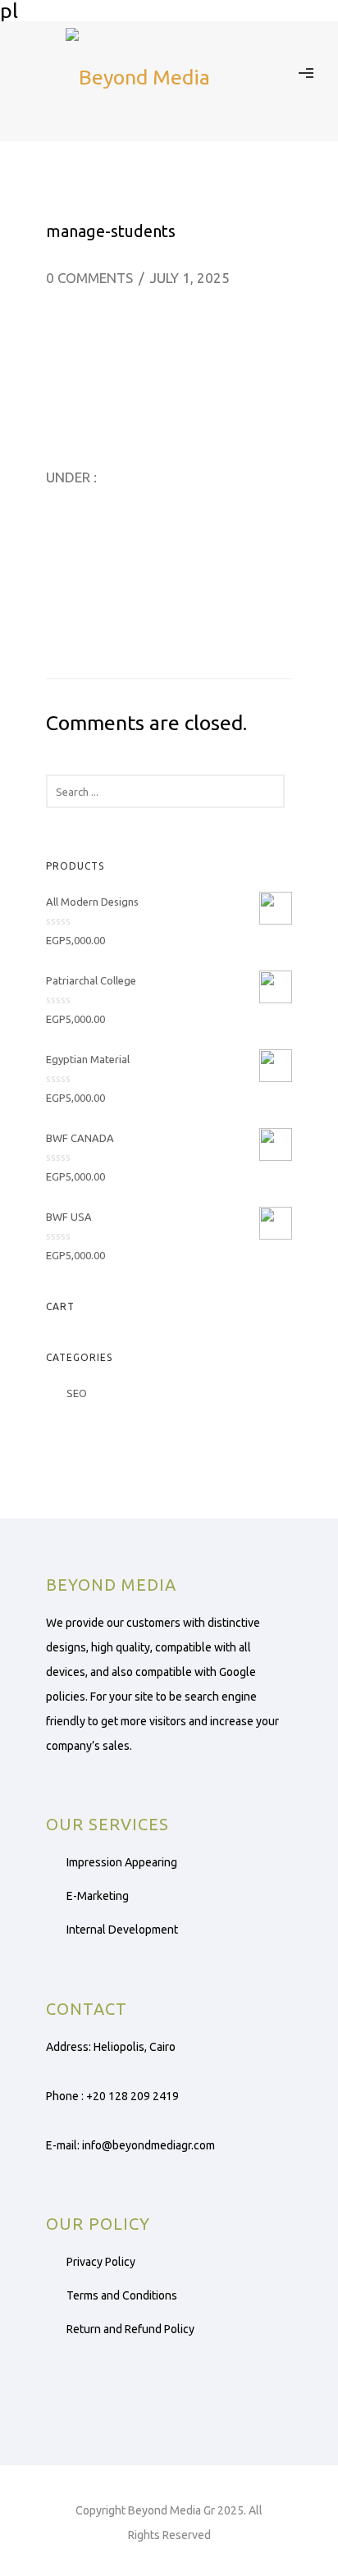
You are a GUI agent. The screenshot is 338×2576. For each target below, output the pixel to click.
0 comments (89, 278)
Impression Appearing (122, 1862)
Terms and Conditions (122, 2295)
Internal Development (122, 1930)
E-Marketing (98, 1896)
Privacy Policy (101, 2262)
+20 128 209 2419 (132, 2096)
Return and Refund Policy (130, 2329)
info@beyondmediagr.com (148, 2145)
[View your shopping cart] (274, 71)
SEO (77, 1393)
